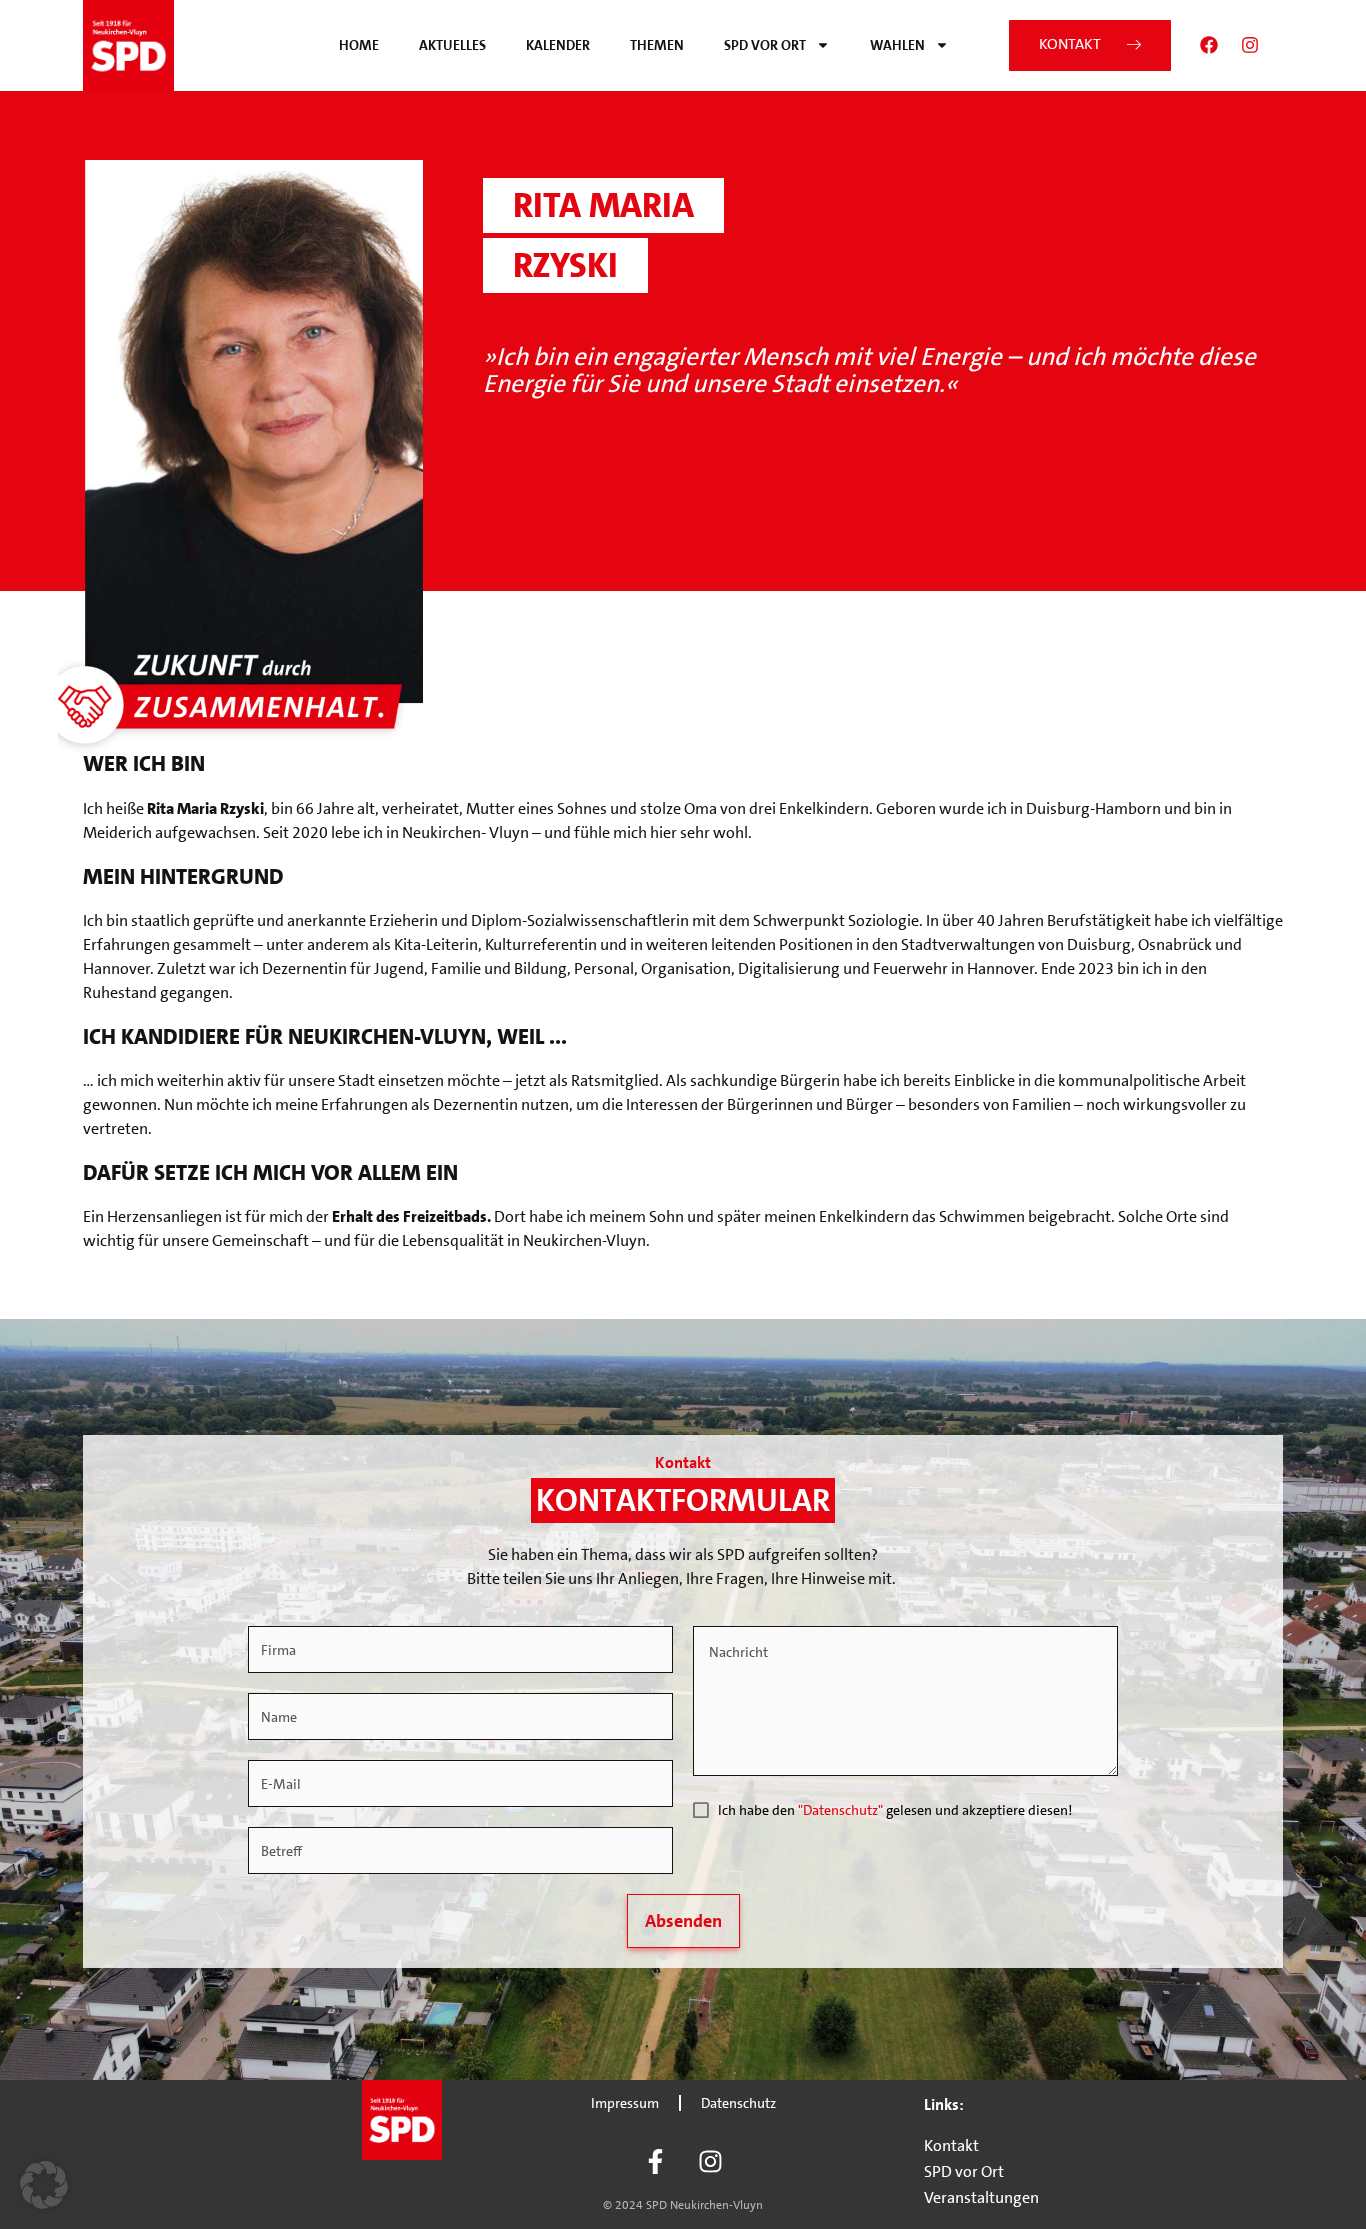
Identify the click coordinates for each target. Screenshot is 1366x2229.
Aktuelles (452, 45)
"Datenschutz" (840, 1810)
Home (359, 45)
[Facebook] (1209, 45)
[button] (44, 2185)
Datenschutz (738, 2103)
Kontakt (951, 2145)
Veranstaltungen (981, 2197)
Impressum (625, 2103)
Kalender (558, 45)
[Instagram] (1250, 45)
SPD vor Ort (765, 45)
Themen (657, 45)
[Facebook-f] (656, 2161)
